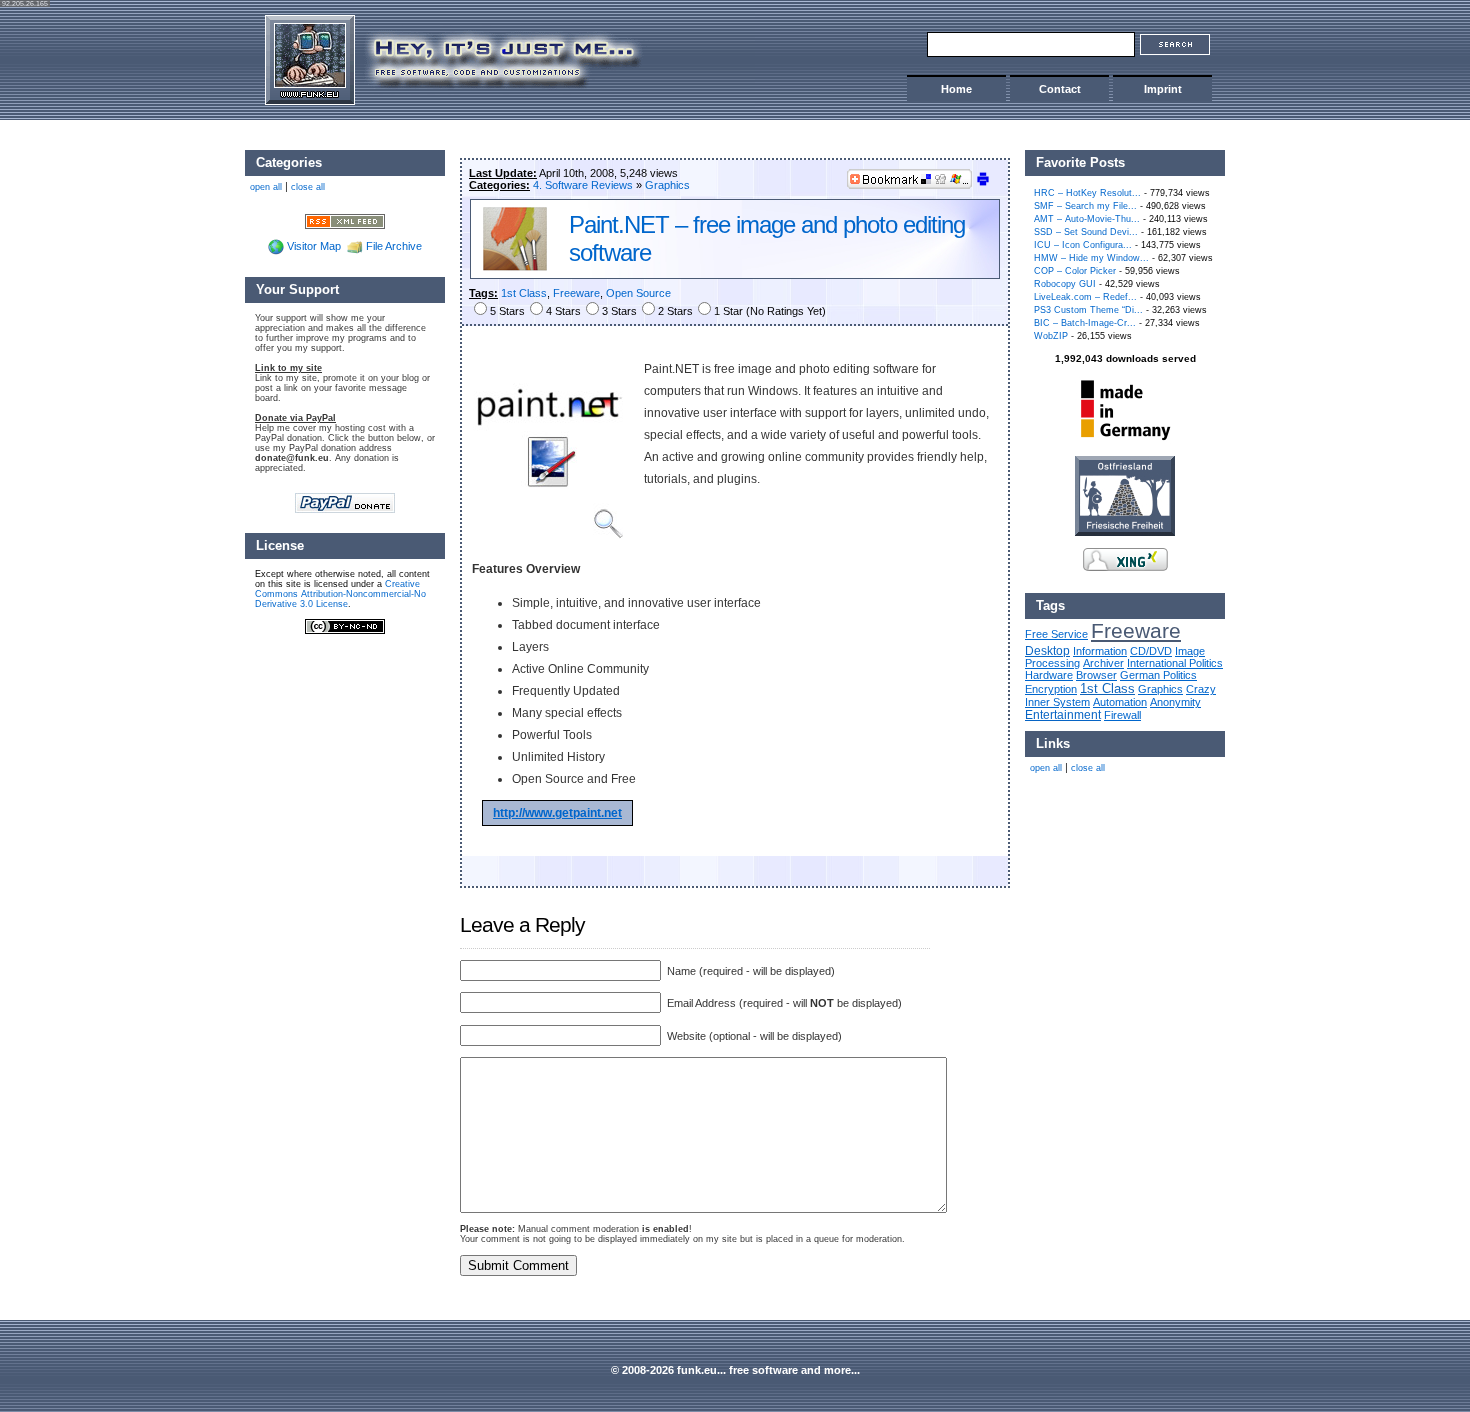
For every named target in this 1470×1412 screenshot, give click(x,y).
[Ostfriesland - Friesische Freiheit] (1125, 532)
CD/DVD (1151, 651)
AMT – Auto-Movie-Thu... (1087, 219)
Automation (1120, 702)
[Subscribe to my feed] (345, 220)
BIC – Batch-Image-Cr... (1085, 323)
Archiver (1103, 663)
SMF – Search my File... (1085, 206)
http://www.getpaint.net (557, 813)
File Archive (394, 246)
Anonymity (1175, 702)
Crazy (1201, 689)
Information (1100, 651)
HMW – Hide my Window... (1091, 258)
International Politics (1175, 663)
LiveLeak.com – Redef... (1085, 297)
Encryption (1051, 689)
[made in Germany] (1125, 440)
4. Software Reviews (583, 185)
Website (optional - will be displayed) (753, 1036)
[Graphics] (515, 267)
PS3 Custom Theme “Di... (1088, 310)
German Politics (1158, 675)
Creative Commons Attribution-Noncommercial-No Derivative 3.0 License (340, 594)
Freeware (576, 293)
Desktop (1047, 650)
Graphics (667, 185)
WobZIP (1051, 336)
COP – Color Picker (1075, 271)
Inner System (1057, 702)
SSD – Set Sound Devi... (1086, 232)
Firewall (1122, 715)
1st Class (524, 293)
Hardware (1049, 675)
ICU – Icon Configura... (1083, 245)
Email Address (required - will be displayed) (783, 1003)
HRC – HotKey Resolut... (1087, 193)
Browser (1096, 675)
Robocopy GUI (1065, 284)
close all (1088, 768)
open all (1046, 768)
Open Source (638, 293)
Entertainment (1063, 714)
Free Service (1056, 634)
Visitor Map (314, 246)
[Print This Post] (983, 183)
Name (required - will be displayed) (749, 971)
